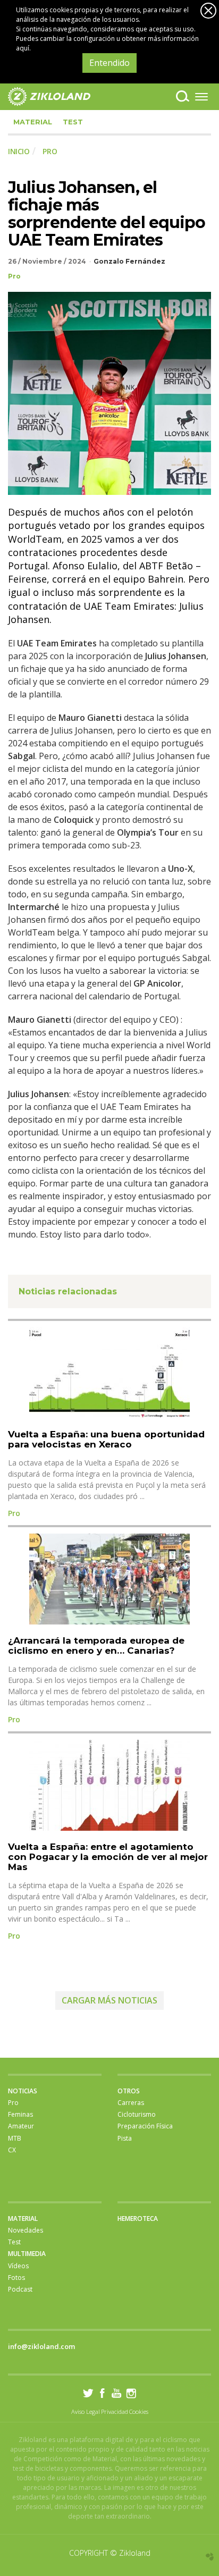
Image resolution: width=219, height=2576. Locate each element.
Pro (14, 276)
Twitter (88, 2393)
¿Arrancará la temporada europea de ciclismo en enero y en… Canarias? (96, 1645)
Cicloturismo (137, 2114)
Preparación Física (145, 2126)
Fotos (16, 2278)
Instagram (131, 2393)
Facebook (102, 2393)
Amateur (21, 2126)
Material (33, 122)
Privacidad (115, 2411)
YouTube (117, 2393)
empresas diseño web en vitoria (210, 2557)
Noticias (23, 2091)
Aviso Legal (86, 2411)
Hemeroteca (138, 2219)
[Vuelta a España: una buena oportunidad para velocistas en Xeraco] (109, 1373)
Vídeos (18, 2266)
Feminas (20, 2114)
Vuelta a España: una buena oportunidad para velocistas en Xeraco (106, 1439)
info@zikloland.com (41, 2346)
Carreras (131, 2103)
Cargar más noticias (109, 2000)
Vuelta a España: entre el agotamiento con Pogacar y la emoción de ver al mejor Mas (108, 1857)
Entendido (109, 63)
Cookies (139, 2411)
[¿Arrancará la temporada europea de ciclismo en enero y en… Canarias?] (109, 1579)
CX (12, 2150)
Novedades (26, 2230)
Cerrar (208, 11)
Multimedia (27, 2254)
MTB (15, 2138)
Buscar (183, 96)
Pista (125, 2138)
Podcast (20, 2289)
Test (73, 122)
